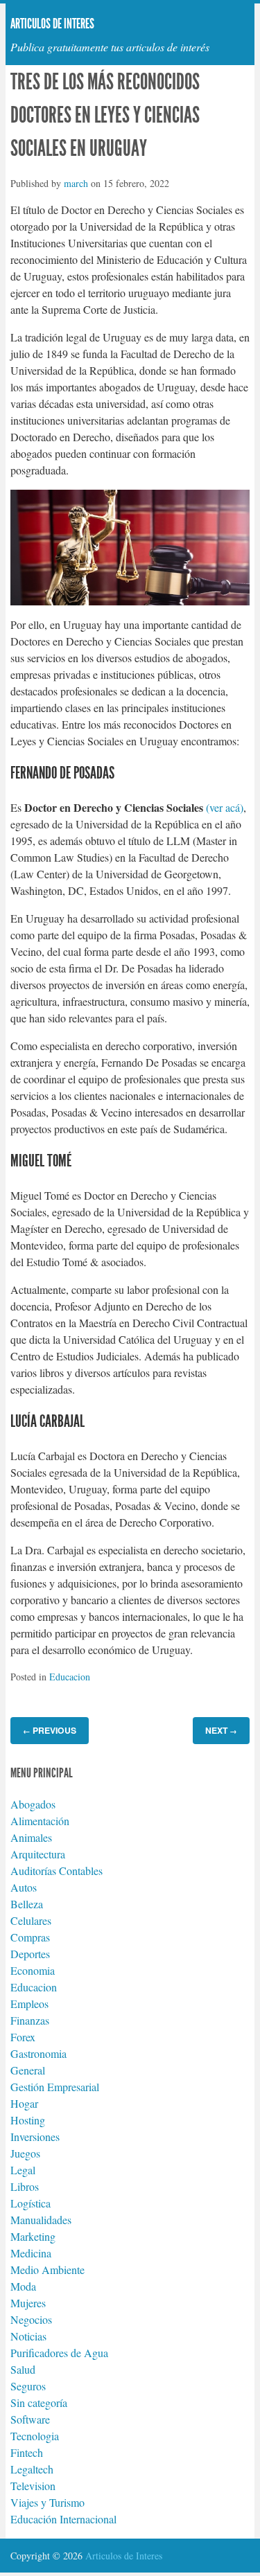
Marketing (33, 2236)
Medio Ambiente (47, 2269)
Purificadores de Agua (59, 2353)
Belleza (27, 1904)
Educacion (70, 1677)
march (76, 183)
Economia (33, 1970)
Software (30, 2419)
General (28, 2070)
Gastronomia (38, 2053)
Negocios (31, 2319)
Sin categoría (39, 2402)
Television (33, 2486)
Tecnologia (35, 2436)
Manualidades (41, 2220)
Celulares (31, 1920)
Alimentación (40, 1821)
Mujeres (28, 2303)
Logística (31, 2203)
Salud (23, 2369)
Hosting (28, 2120)
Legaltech (32, 2469)
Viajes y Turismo (47, 2502)
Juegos (25, 2153)
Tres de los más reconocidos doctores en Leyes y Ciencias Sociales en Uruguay (105, 115)
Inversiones (35, 2137)
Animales (31, 1837)
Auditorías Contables (57, 1871)
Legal (23, 2170)
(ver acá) (225, 807)
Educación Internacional (63, 2519)
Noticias (28, 2336)
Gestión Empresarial (55, 2087)
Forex (23, 2037)
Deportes (30, 1954)
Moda (23, 2286)
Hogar (24, 2103)
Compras (30, 1937)
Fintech (27, 2452)
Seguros (28, 2386)
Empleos (29, 2004)
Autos (24, 1887)
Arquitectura (38, 1854)
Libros (25, 2186)
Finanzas (30, 2020)
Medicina (31, 2253)
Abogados (33, 1804)
